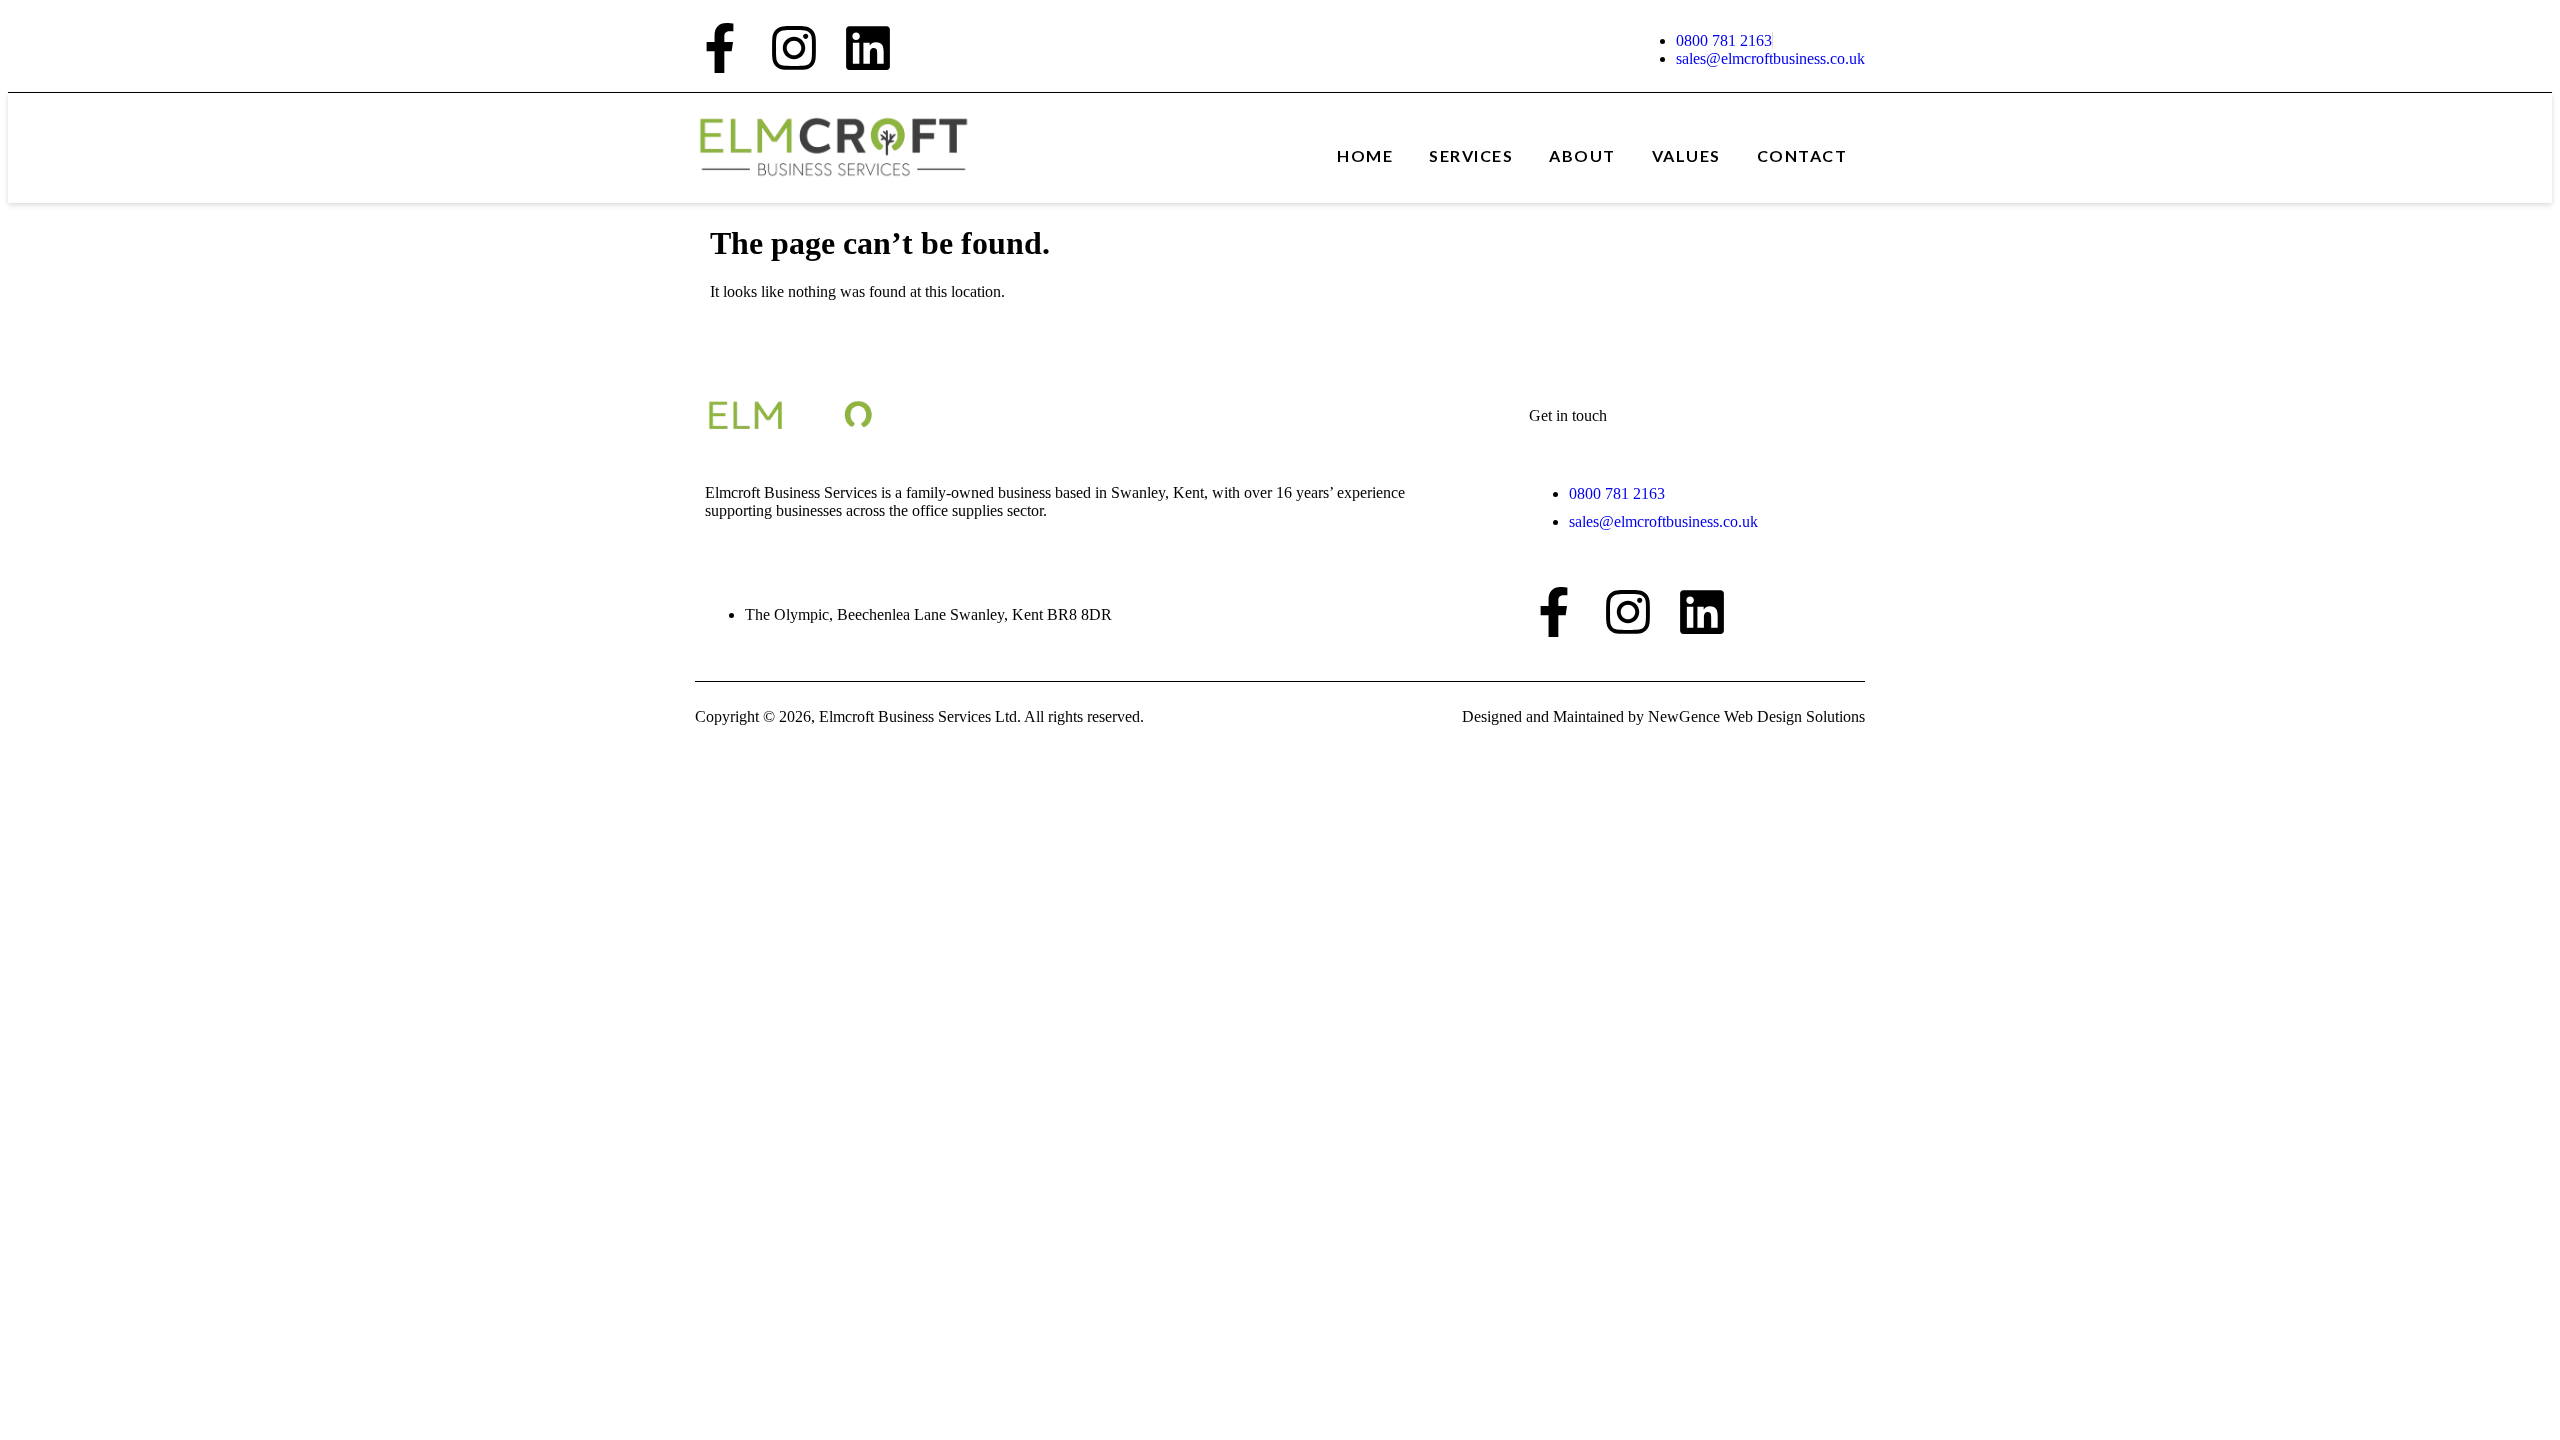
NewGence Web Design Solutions (1756, 716)
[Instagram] (794, 48)
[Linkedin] (868, 48)
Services (1471, 155)
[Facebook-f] (720, 48)
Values (1686, 155)
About (1582, 155)
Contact (1802, 155)
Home (1365, 155)
